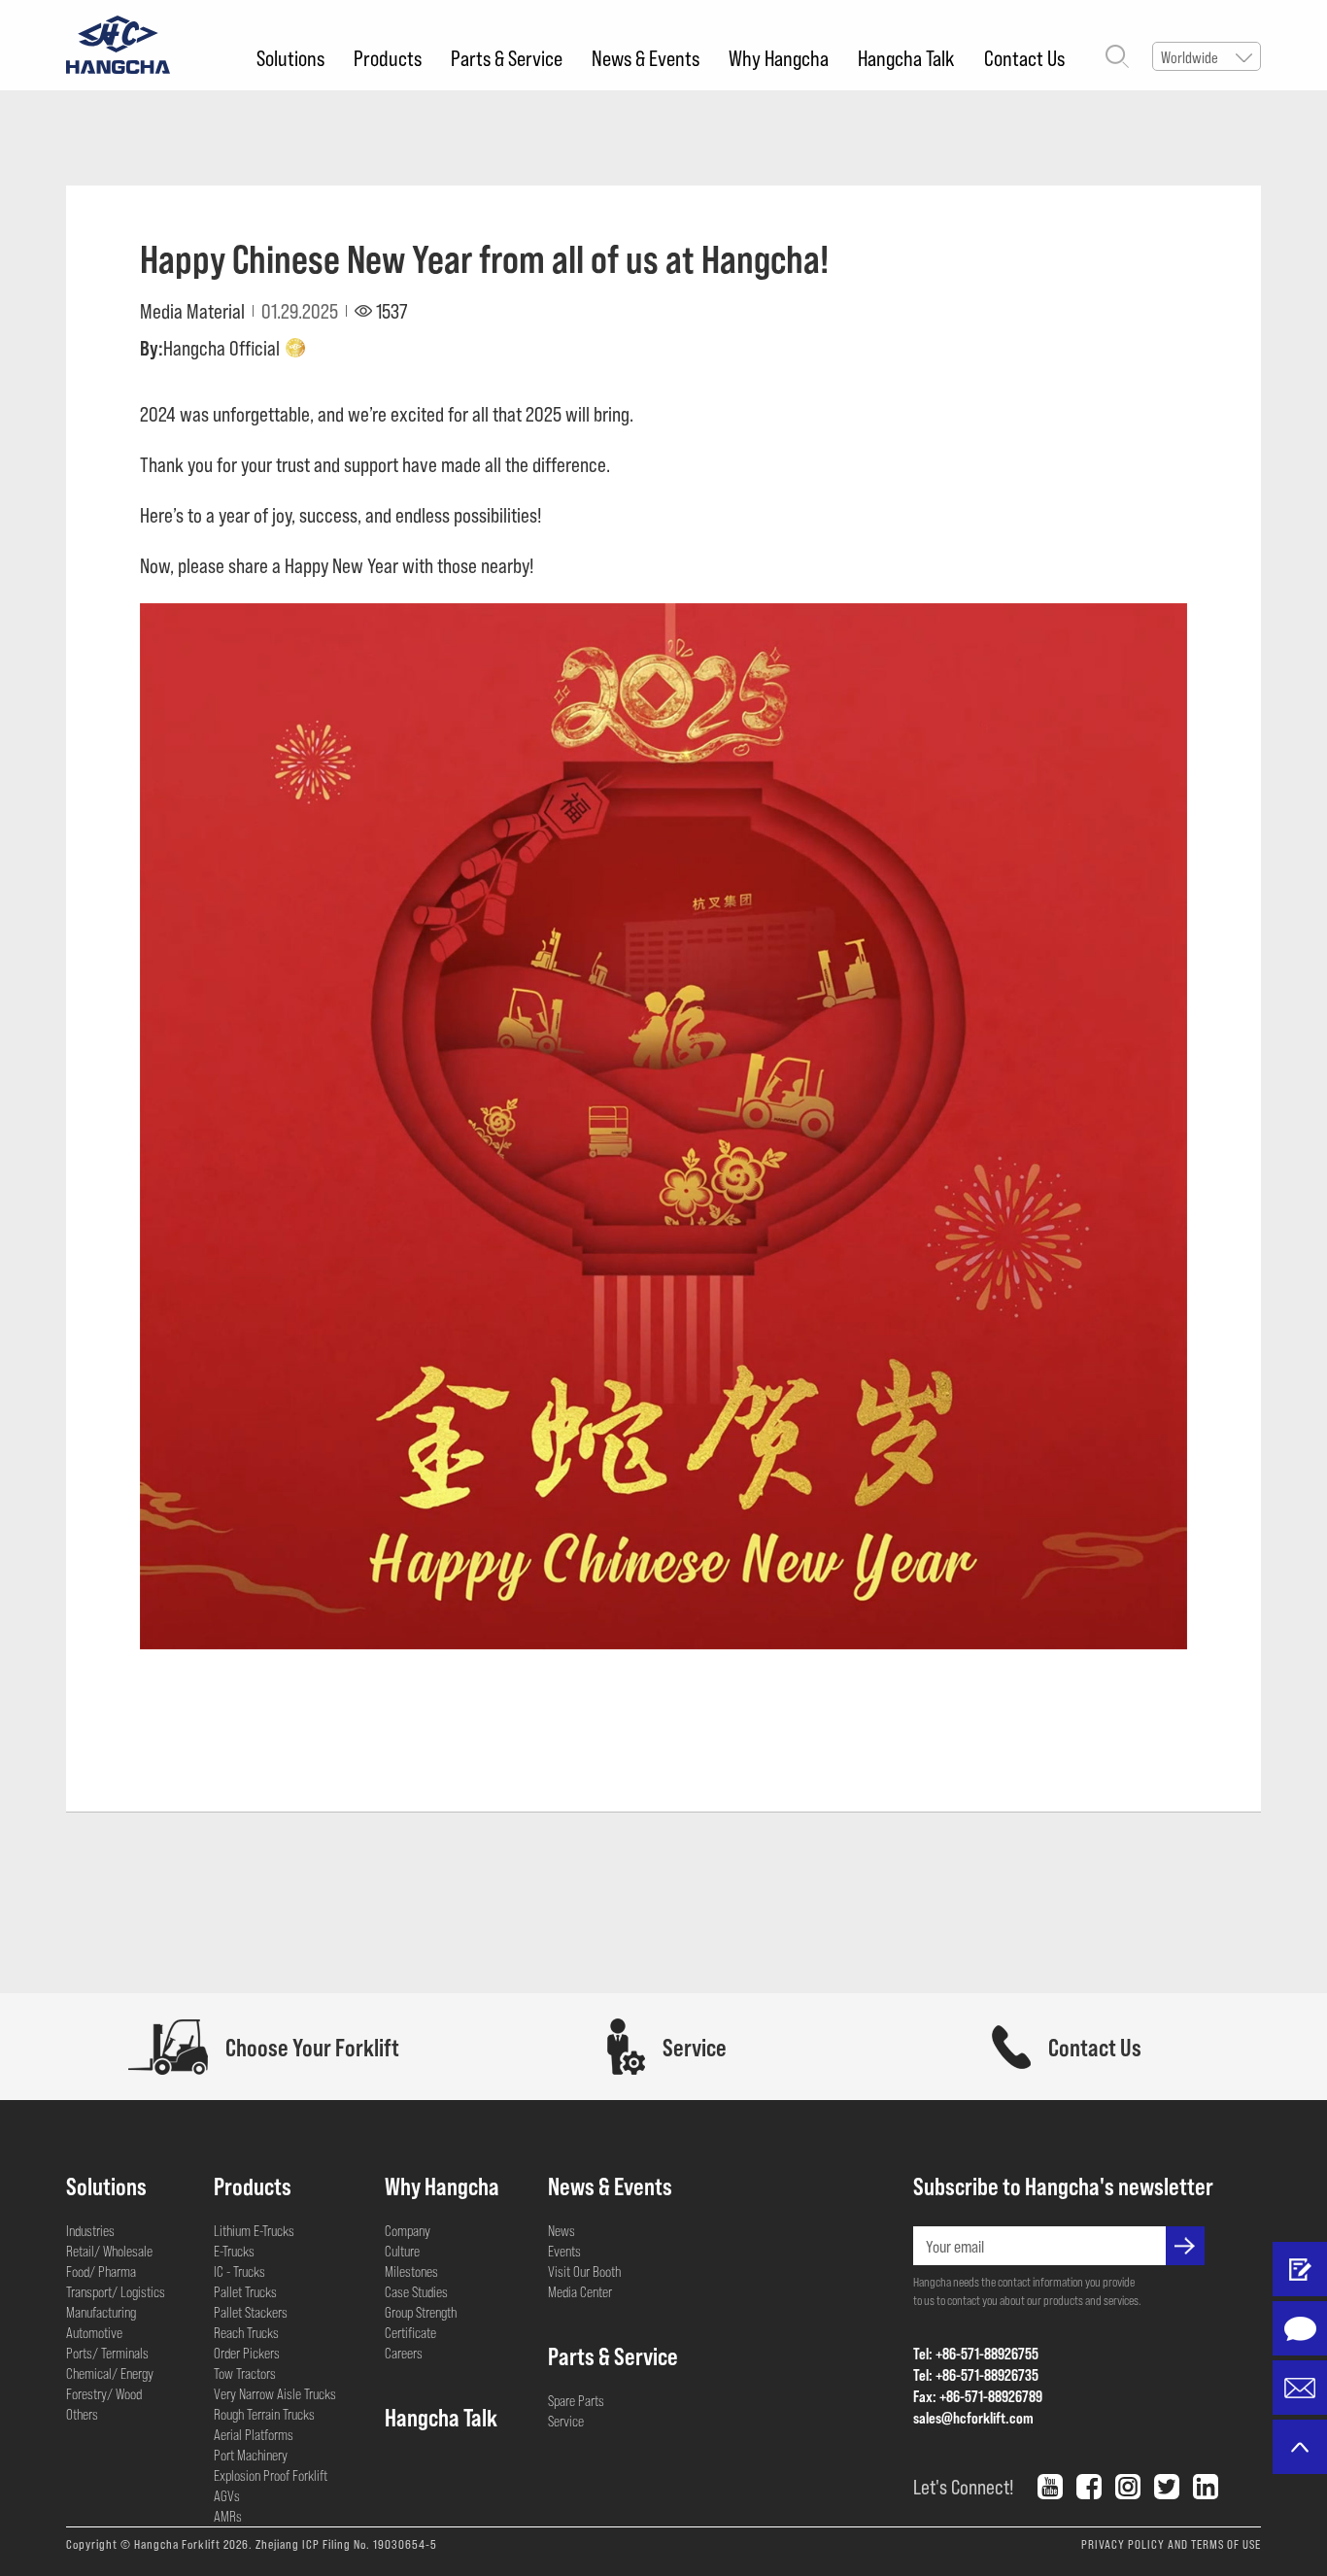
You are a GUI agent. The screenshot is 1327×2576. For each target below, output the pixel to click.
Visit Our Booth (584, 2271)
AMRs (228, 2516)
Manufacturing (101, 2312)
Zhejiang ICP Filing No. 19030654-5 (346, 2544)
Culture (402, 2251)
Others (82, 2414)
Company (408, 2230)
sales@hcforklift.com (973, 2417)
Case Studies (416, 2291)
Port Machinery (251, 2455)
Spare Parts (576, 2400)
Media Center (580, 2291)
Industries (90, 2230)
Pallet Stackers (251, 2312)
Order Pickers (247, 2353)
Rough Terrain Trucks (264, 2414)
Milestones (411, 2271)
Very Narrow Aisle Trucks (275, 2393)
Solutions (290, 57)
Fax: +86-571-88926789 (978, 2396)
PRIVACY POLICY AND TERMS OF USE (1171, 2544)
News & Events (646, 57)
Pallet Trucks (245, 2291)
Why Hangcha (779, 57)
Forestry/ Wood (104, 2393)
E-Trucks (234, 2251)
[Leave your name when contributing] (1300, 2269)
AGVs (227, 2495)
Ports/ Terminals (107, 2353)
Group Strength (421, 2312)
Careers (404, 2353)
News (561, 2230)
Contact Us (1024, 57)
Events (564, 2251)
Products (388, 57)
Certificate (410, 2332)
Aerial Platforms (254, 2434)
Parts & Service (507, 57)
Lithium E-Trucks (254, 2230)
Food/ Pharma (101, 2271)
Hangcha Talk (906, 57)
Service (566, 2421)
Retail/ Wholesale (109, 2251)
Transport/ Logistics (116, 2291)
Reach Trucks (246, 2332)
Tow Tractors (245, 2373)
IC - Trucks (239, 2271)
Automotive (94, 2332)
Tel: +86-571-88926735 (976, 2374)
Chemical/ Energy (110, 2373)
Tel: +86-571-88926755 (976, 2353)
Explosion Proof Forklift (271, 2475)
